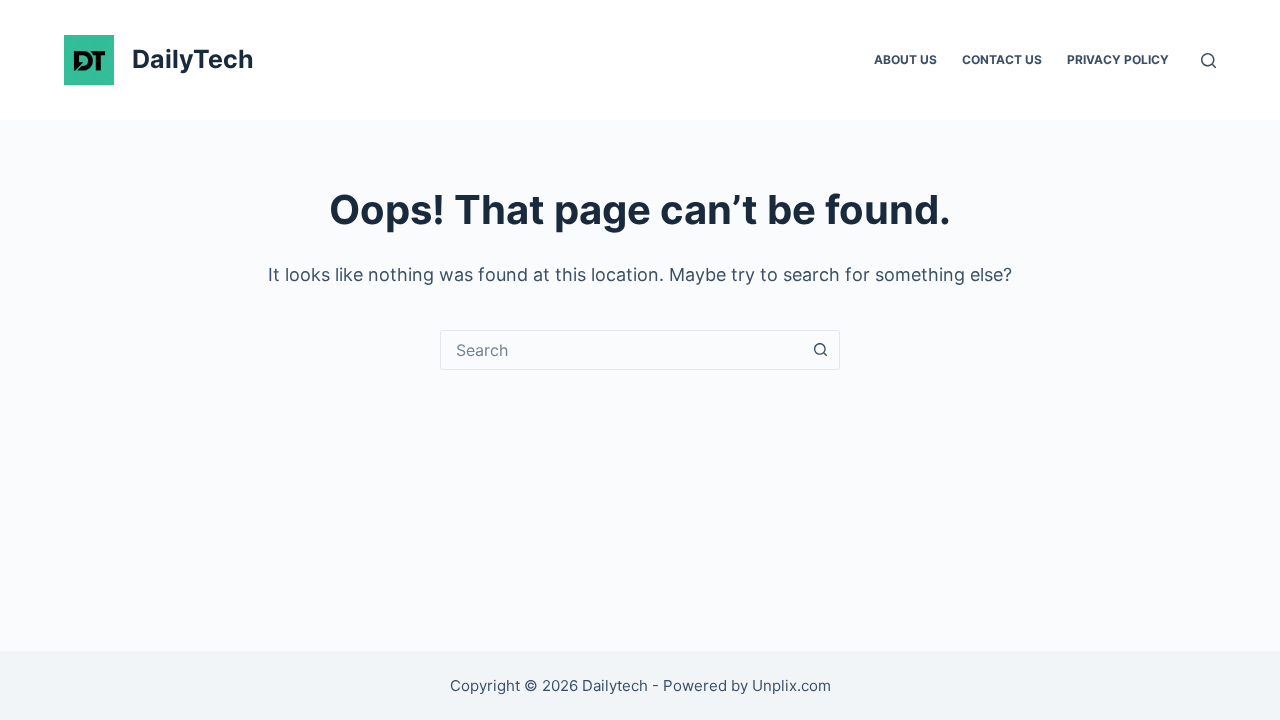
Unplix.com (791, 685)
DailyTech (193, 59)
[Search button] (820, 350)
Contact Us (1002, 59)
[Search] (1208, 60)
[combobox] (621, 350)
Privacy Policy (1118, 59)
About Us (905, 59)
